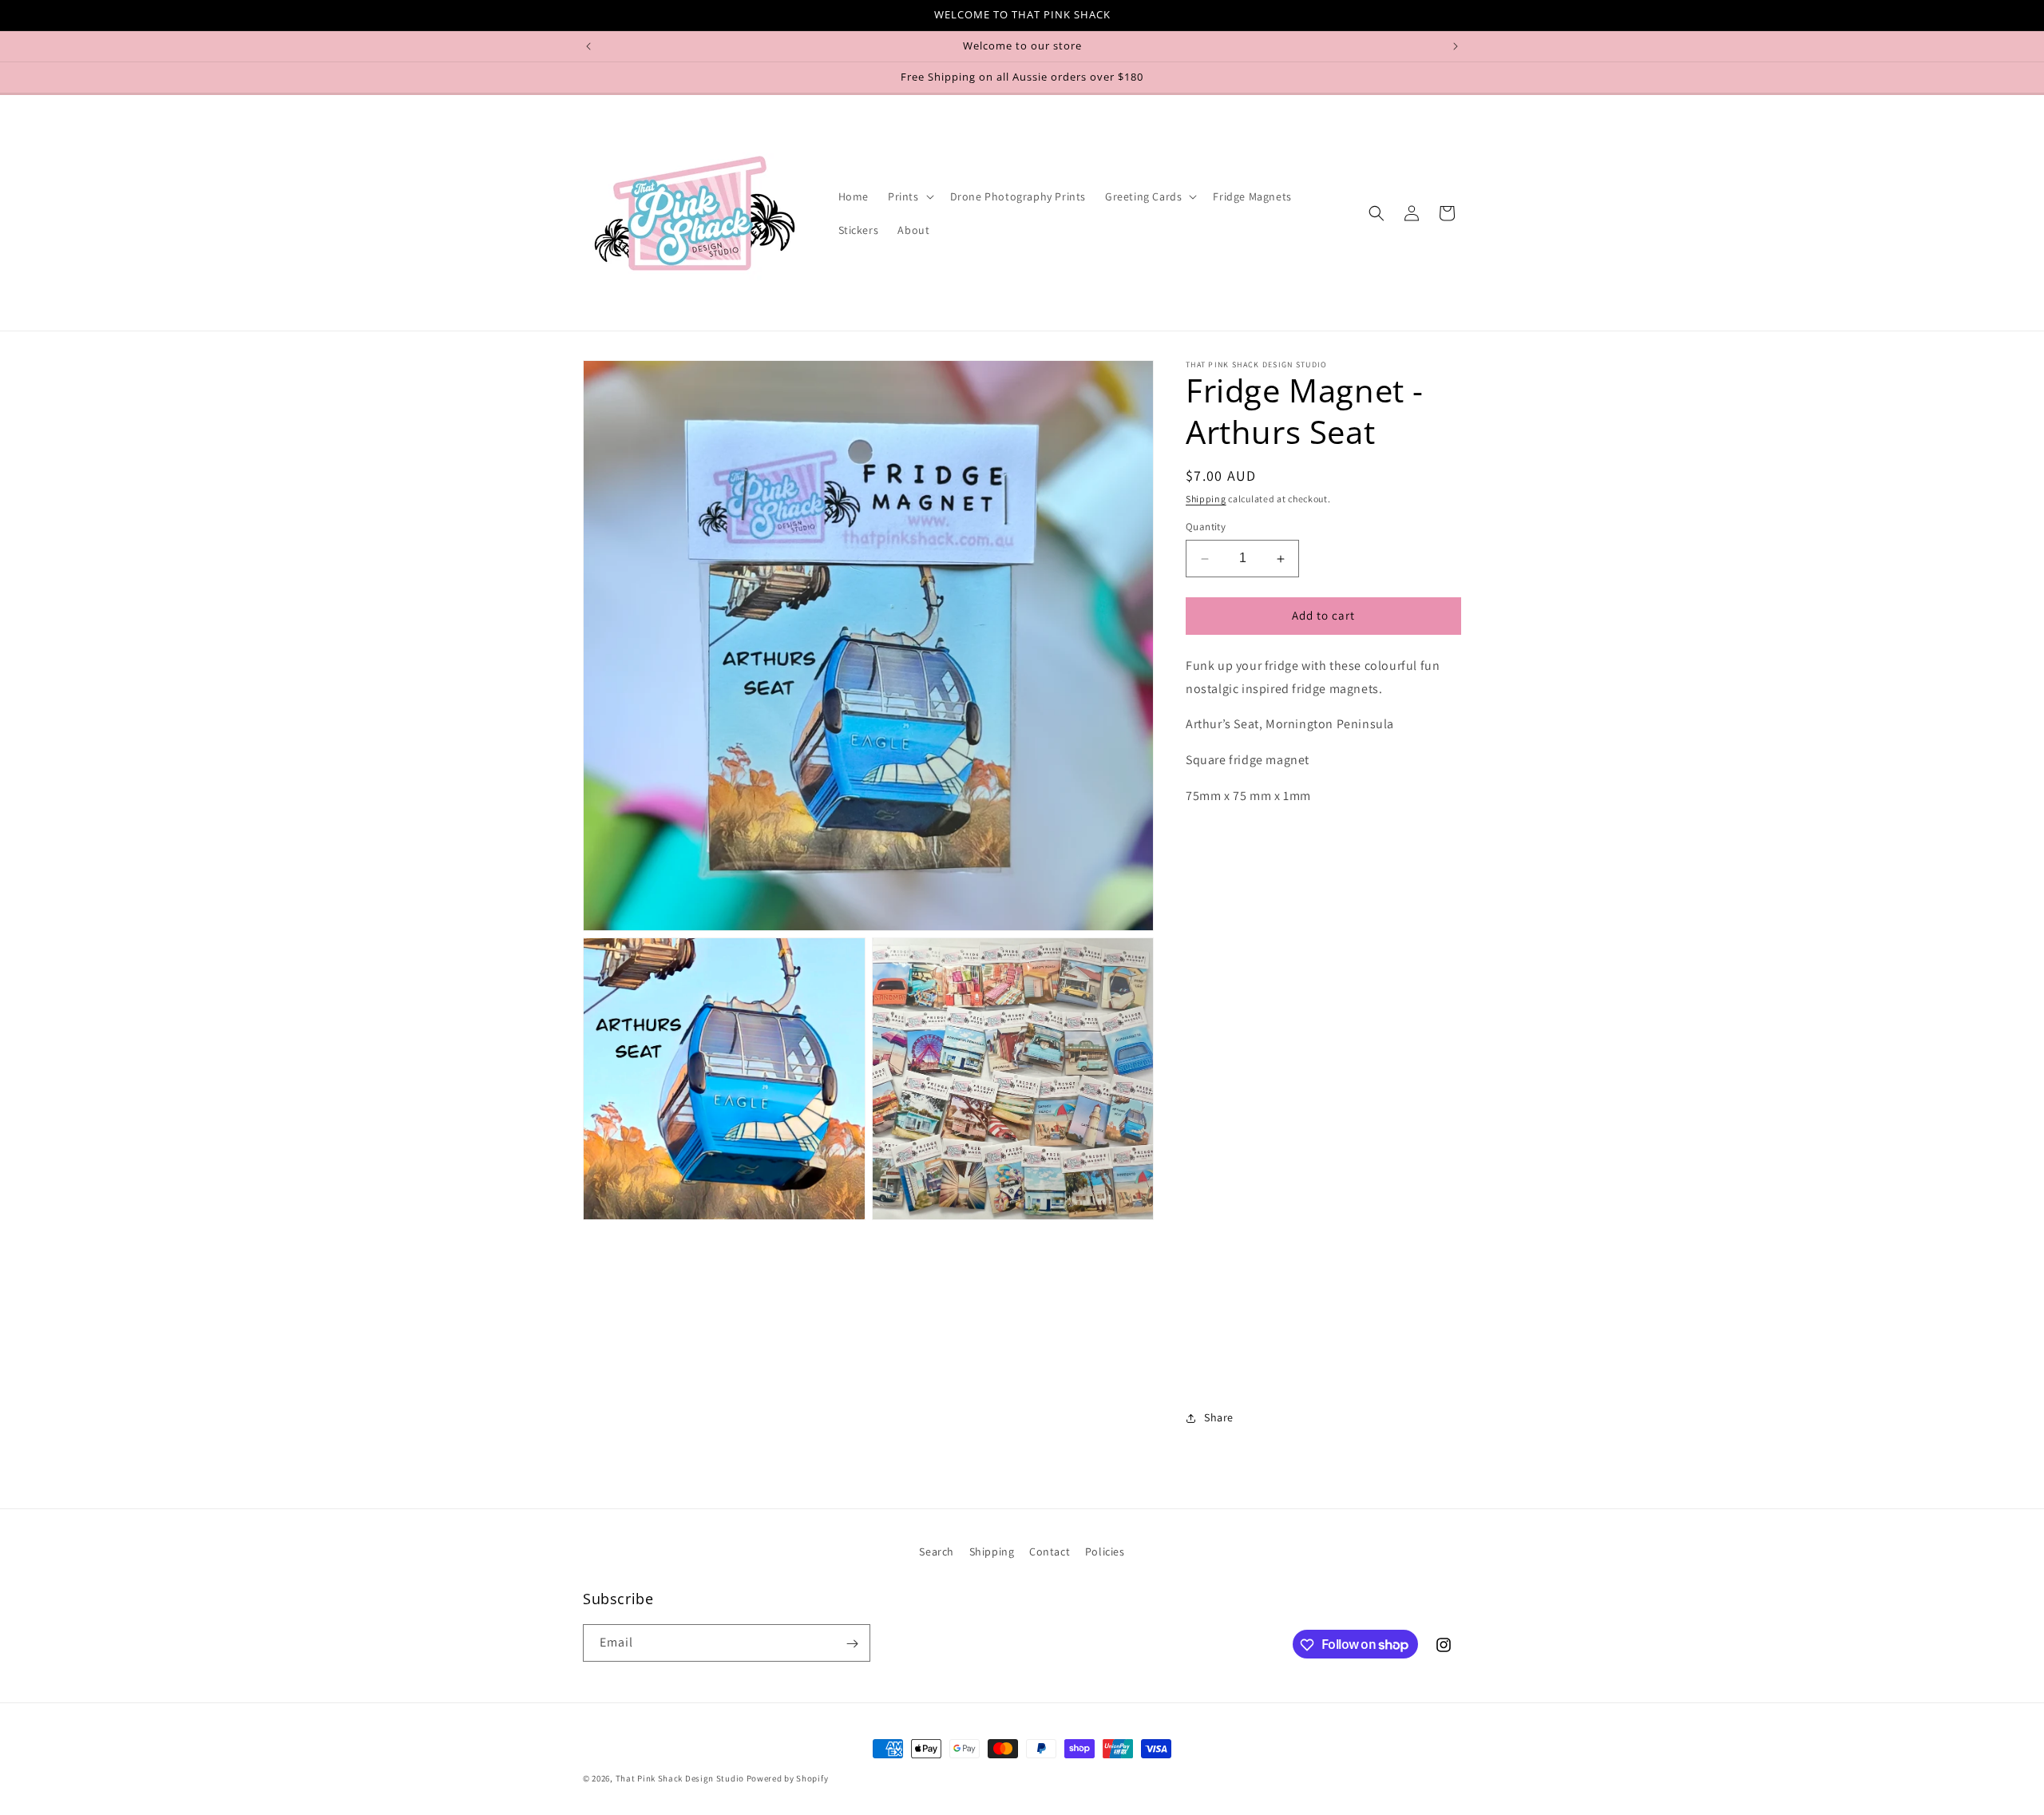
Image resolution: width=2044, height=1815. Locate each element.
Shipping (1206, 499)
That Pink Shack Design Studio (680, 1778)
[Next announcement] (1456, 46)
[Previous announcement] (588, 46)
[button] (909, 196)
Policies (1105, 1551)
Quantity (1206, 527)
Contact (1050, 1551)
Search (937, 1551)
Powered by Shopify (788, 1778)
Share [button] (1219, 1417)
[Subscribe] (852, 1644)
